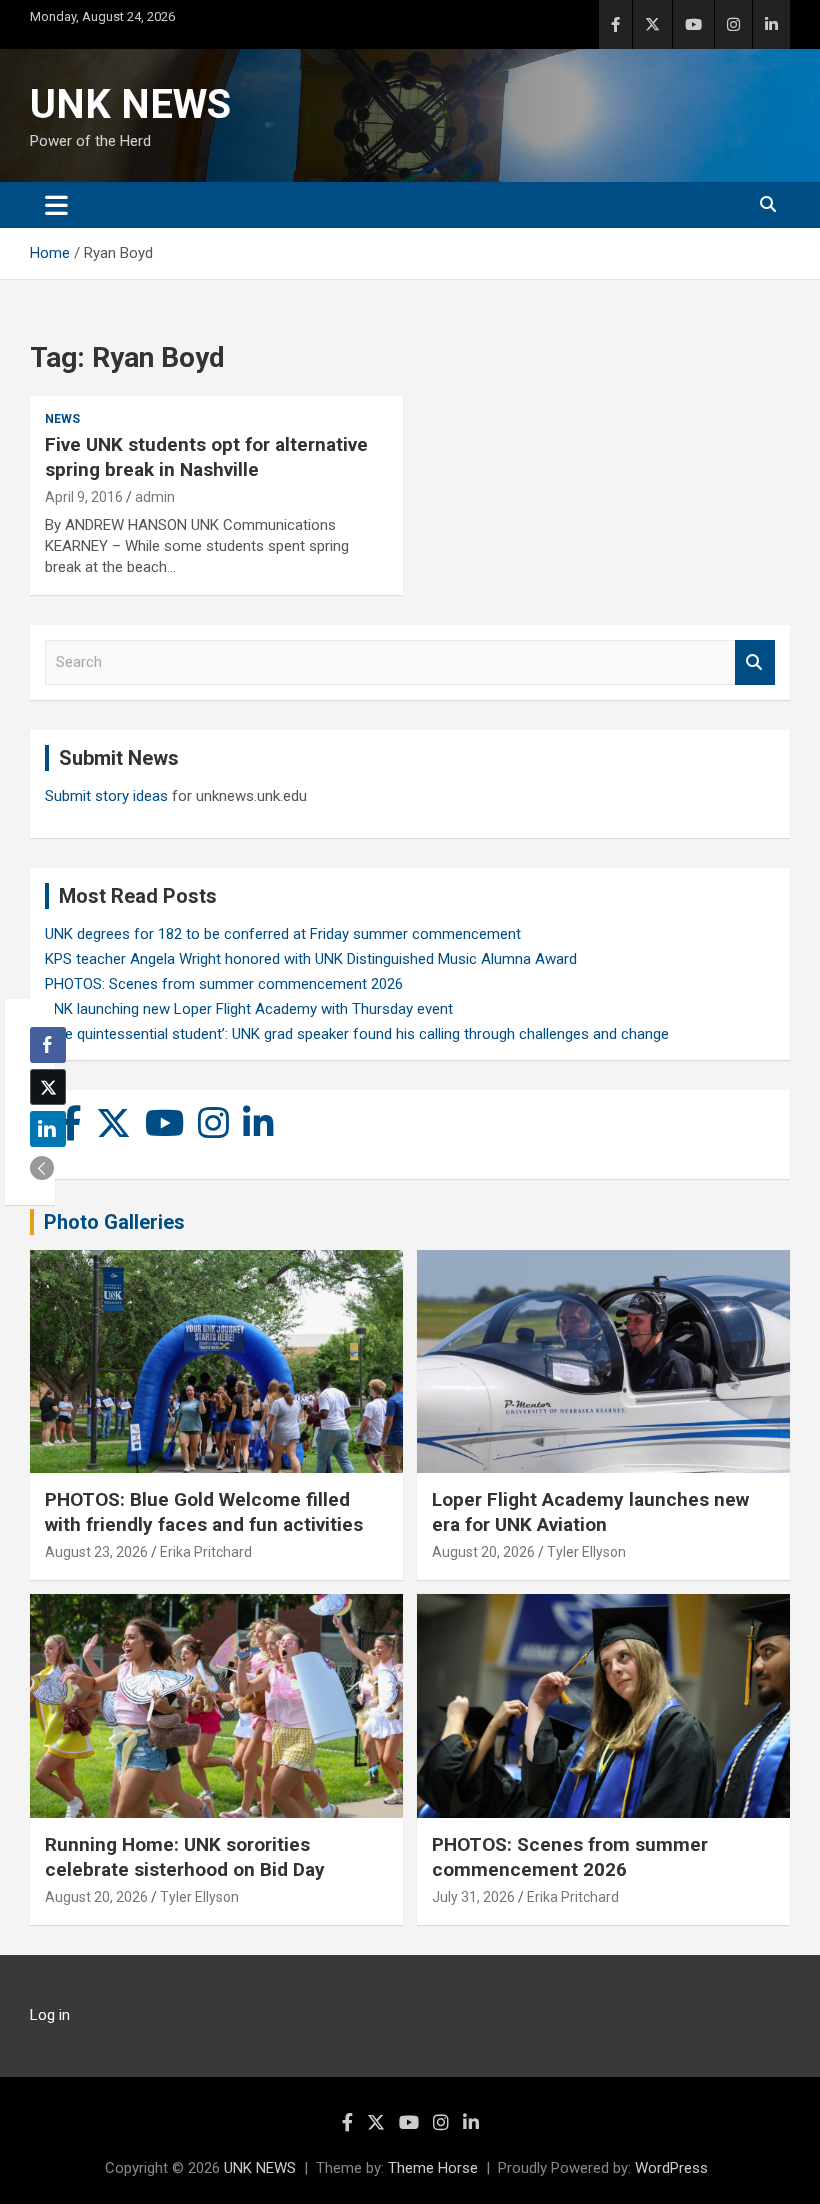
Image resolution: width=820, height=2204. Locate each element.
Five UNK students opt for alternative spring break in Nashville (206, 457)
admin (155, 497)
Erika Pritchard (206, 1552)
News (62, 419)
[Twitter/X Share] (48, 1087)
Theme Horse (433, 2168)
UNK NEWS (130, 104)
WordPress (671, 2168)
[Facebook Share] (48, 1045)
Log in (50, 2015)
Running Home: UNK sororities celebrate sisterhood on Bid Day (185, 1857)
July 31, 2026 (473, 1897)
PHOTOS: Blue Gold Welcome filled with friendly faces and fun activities (204, 1512)
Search (755, 662)
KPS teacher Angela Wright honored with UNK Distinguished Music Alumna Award (311, 959)
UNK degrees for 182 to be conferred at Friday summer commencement (283, 934)
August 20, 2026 (483, 1552)
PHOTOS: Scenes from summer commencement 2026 (224, 984)
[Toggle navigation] (56, 205)
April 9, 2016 (84, 497)
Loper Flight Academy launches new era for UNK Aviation (590, 1512)
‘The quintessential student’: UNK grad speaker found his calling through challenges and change (357, 1034)
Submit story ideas (106, 796)
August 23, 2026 (96, 1552)
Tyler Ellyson (586, 1552)
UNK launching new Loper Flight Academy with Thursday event (249, 1009)
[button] (42, 1168)
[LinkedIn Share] (48, 1129)
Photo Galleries (114, 1222)
